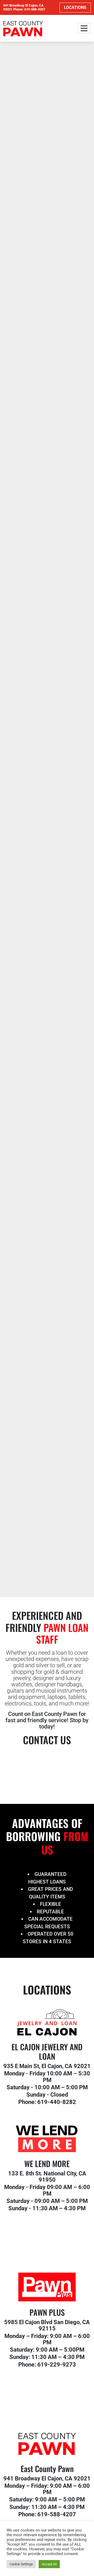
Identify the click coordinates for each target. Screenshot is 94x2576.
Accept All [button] (49, 2564)
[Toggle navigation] (84, 28)
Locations (75, 7)
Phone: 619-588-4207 (29, 9)
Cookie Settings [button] (21, 2564)
